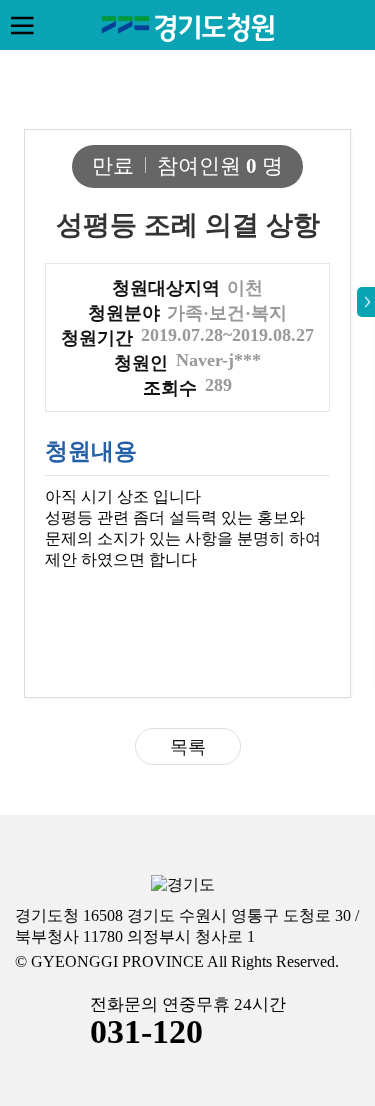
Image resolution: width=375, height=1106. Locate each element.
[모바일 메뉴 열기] (22, 25)
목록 (188, 747)
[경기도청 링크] (183, 885)
